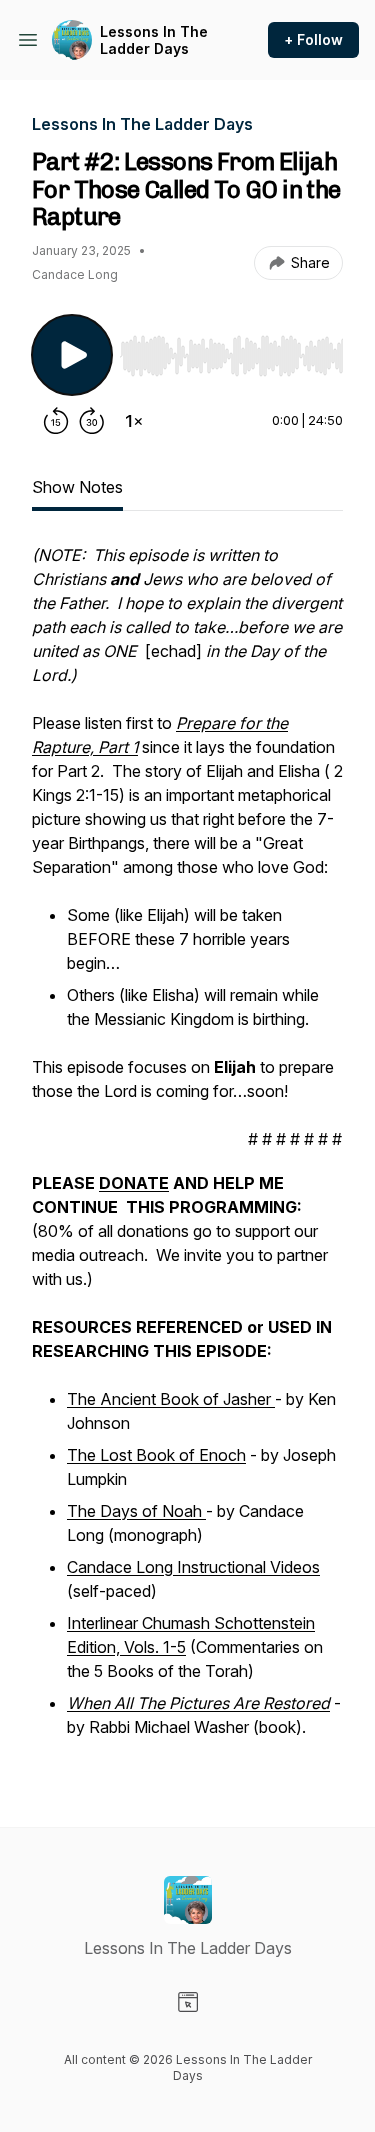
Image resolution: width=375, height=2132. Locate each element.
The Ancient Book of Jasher (171, 1399)
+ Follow (313, 39)
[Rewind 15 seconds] (56, 421)
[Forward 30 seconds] (92, 421)
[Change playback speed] (134, 421)
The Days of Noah (136, 1511)
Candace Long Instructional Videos (193, 1567)
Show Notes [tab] (77, 487)
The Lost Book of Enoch (156, 1455)
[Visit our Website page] (188, 2002)
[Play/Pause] (72, 355)
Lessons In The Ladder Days (154, 40)
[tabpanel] (187, 1153)
